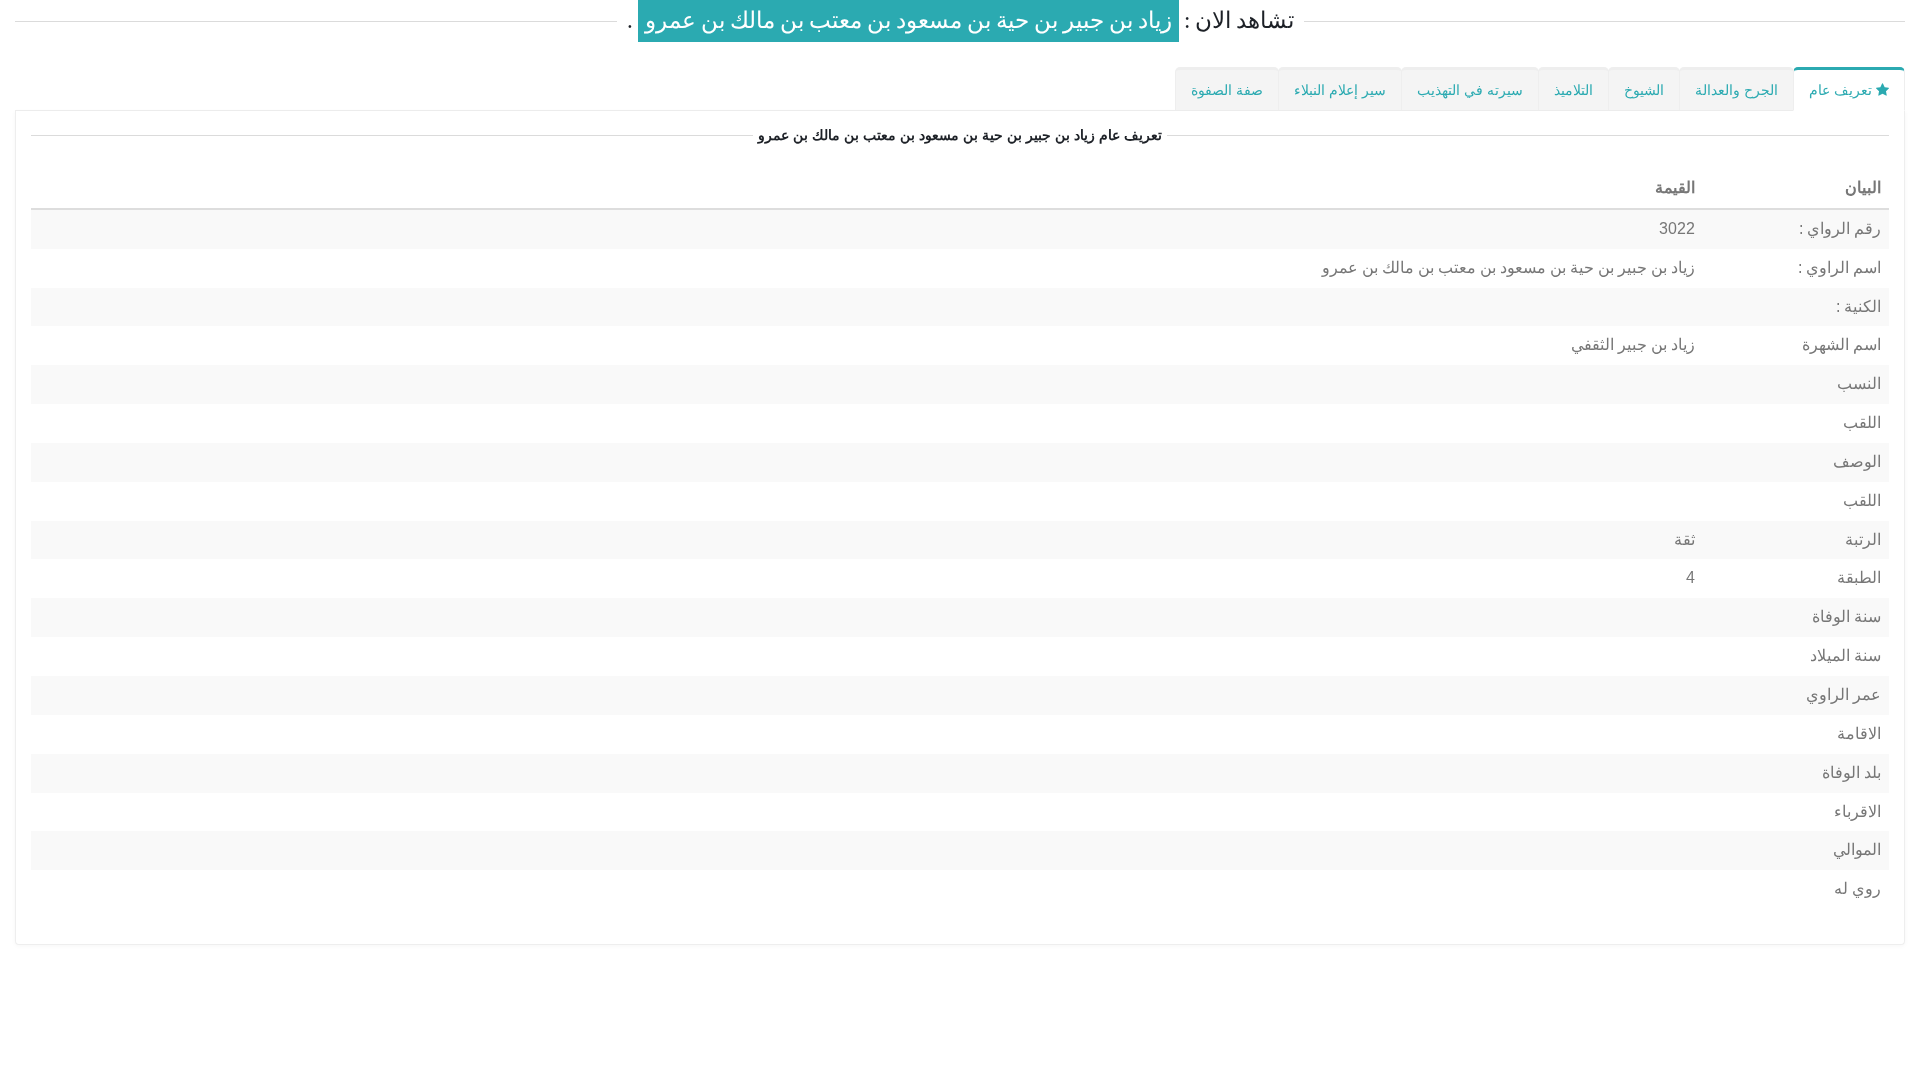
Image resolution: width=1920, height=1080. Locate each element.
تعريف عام (1842, 90)
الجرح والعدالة (1736, 90)
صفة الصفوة (1227, 90)
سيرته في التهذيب (1470, 90)
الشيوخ (1644, 90)
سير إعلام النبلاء (1340, 90)
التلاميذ (1573, 90)
